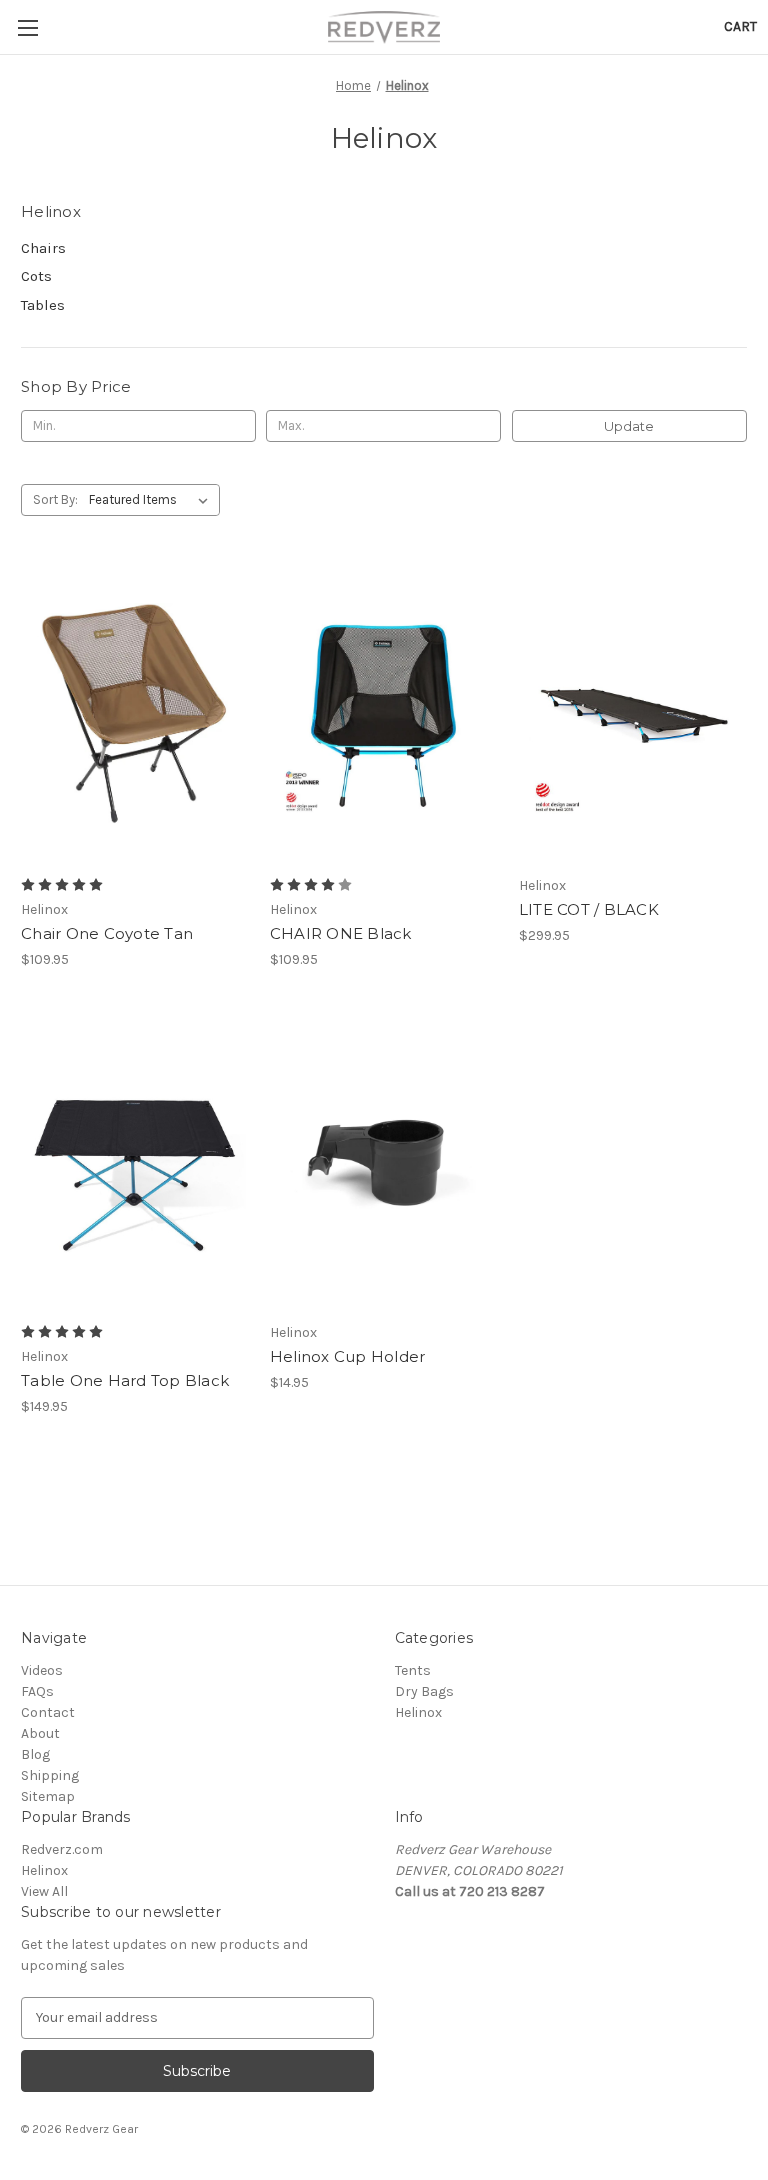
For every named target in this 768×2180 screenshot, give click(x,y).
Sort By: (55, 499)
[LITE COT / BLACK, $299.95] (633, 714)
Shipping (50, 1775)
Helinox (418, 1712)
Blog (35, 1754)
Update (629, 426)
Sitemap (48, 1796)
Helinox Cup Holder (348, 1356)
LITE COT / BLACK (589, 909)
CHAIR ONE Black (341, 933)
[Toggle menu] (27, 27)
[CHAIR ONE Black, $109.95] (384, 714)
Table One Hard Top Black (125, 1380)
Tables (43, 305)
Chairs (43, 248)
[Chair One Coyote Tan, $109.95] (135, 714)
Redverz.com (62, 1849)
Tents (413, 1670)
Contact (48, 1712)
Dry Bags (424, 1691)
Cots (36, 276)
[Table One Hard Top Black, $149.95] (135, 1161)
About (40, 1733)
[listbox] (152, 500)
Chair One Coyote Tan (107, 933)
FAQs (37, 1691)
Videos (42, 1670)
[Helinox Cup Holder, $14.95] (384, 1161)
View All (44, 1891)
